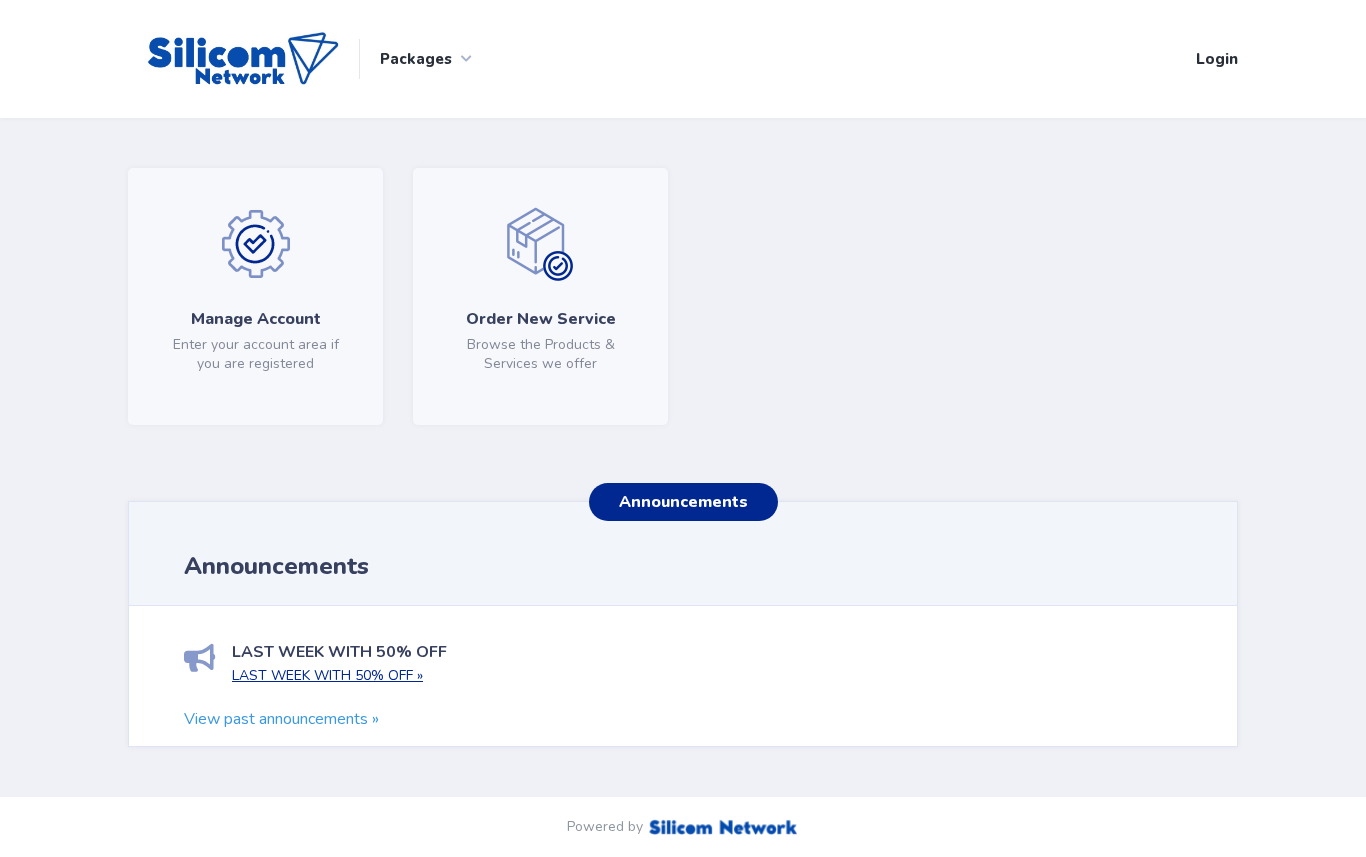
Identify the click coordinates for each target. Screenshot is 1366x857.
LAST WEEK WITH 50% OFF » (327, 675)
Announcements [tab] (683, 502)
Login (1217, 59)
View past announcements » (281, 719)
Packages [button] (416, 59)
